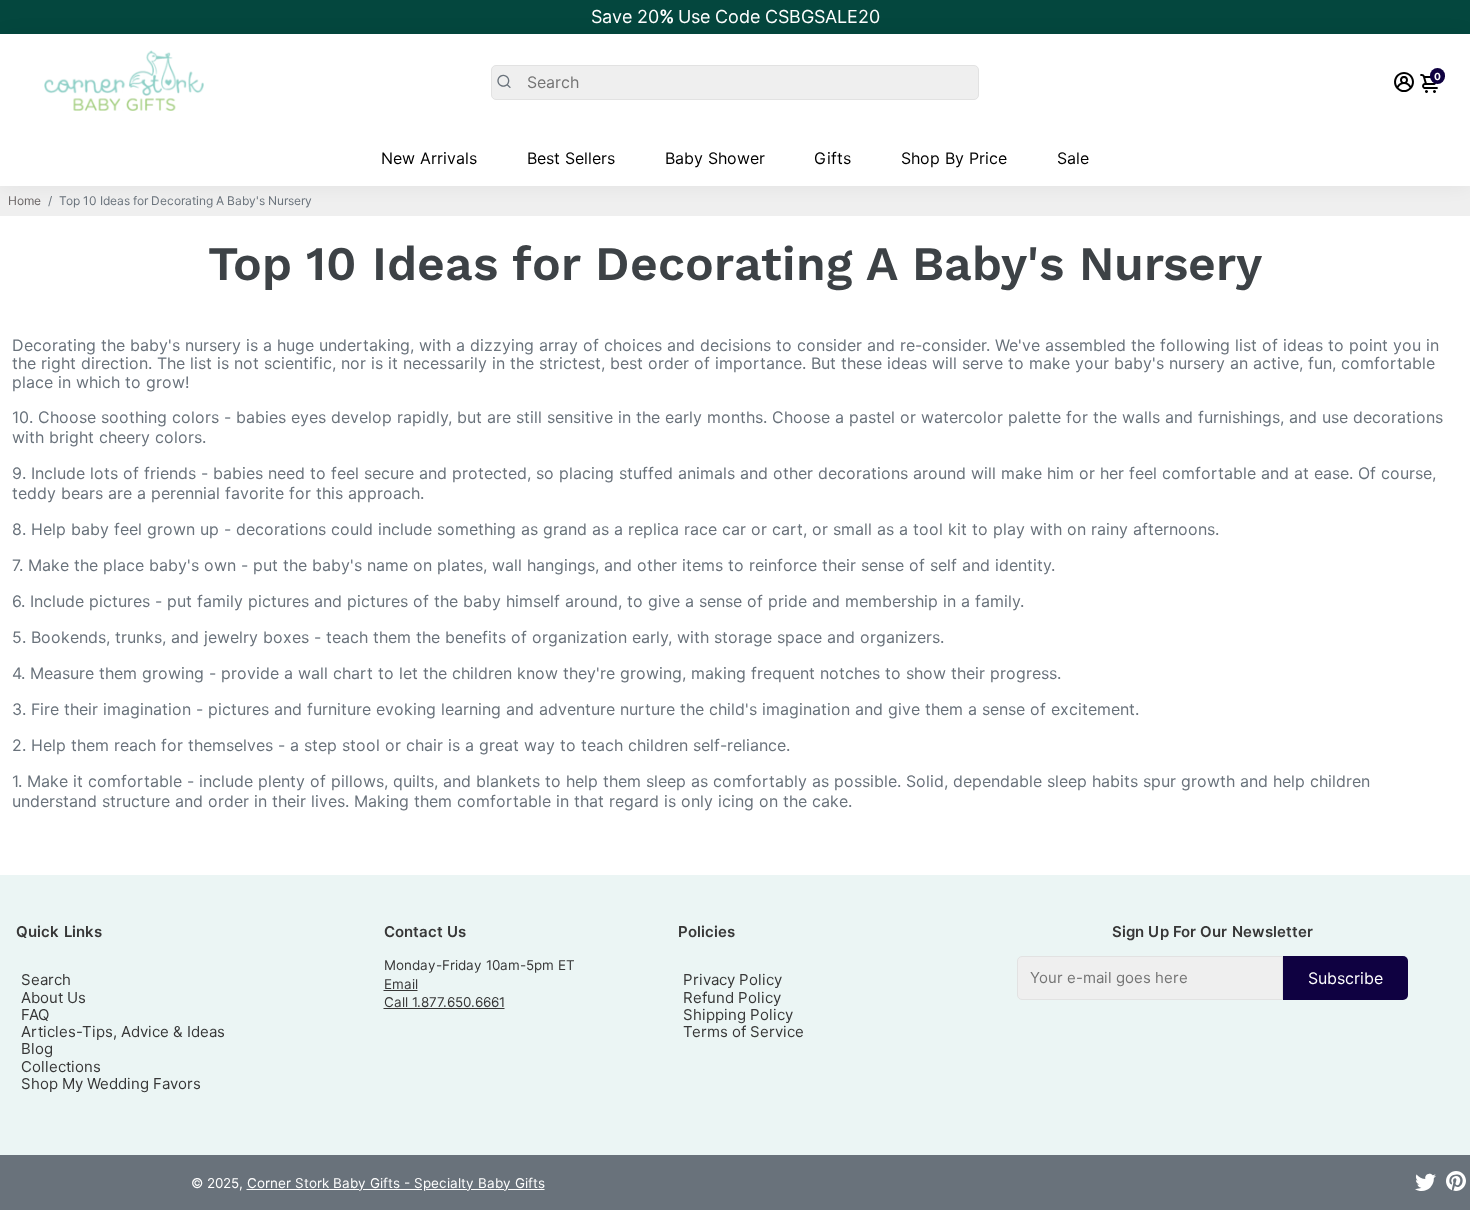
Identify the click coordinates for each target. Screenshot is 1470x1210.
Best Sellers (571, 158)
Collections (61, 1066)
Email (401, 984)
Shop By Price (954, 158)
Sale (1073, 158)
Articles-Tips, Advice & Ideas (123, 1031)
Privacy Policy (732, 979)
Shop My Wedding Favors (111, 1083)
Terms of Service (743, 1031)
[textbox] (1150, 977)
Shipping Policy (738, 1014)
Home (24, 201)
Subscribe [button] (1345, 978)
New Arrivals (429, 158)
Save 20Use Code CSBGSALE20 (735, 16)
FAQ (35, 1014)
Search (46, 979)
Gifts (832, 158)
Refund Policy (732, 997)
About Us (53, 997)
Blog (37, 1048)
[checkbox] (1212, 977)
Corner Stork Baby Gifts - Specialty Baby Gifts (396, 1183)
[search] (735, 82)
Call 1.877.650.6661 (444, 1002)
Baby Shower (715, 158)
